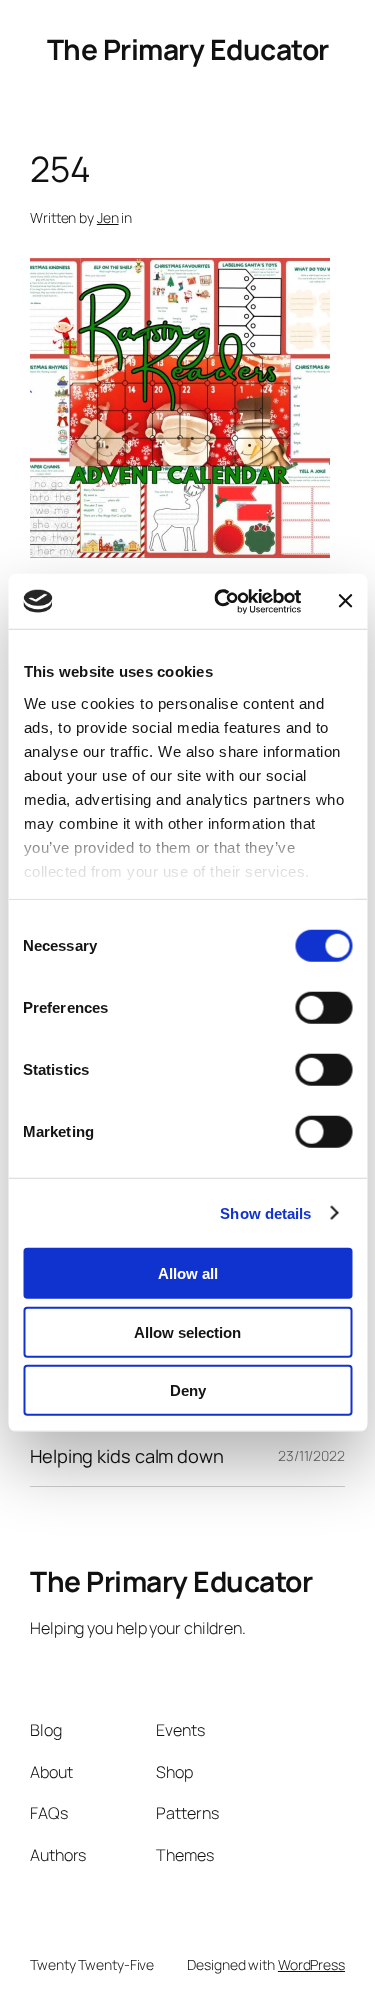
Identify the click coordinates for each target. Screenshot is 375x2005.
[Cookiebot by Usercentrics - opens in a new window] (223, 601)
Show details (265, 1212)
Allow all (188, 1273)
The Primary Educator (188, 49)
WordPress (311, 1964)
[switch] (323, 1008)
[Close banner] (345, 601)
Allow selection (187, 1331)
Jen (108, 217)
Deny (188, 1390)
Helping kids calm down (127, 1456)
